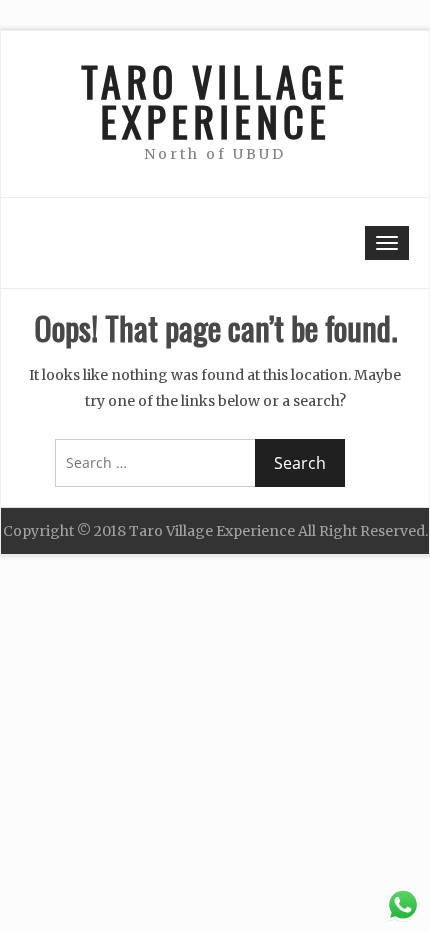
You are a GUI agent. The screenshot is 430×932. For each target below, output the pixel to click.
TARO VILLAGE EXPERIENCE (215, 101)
